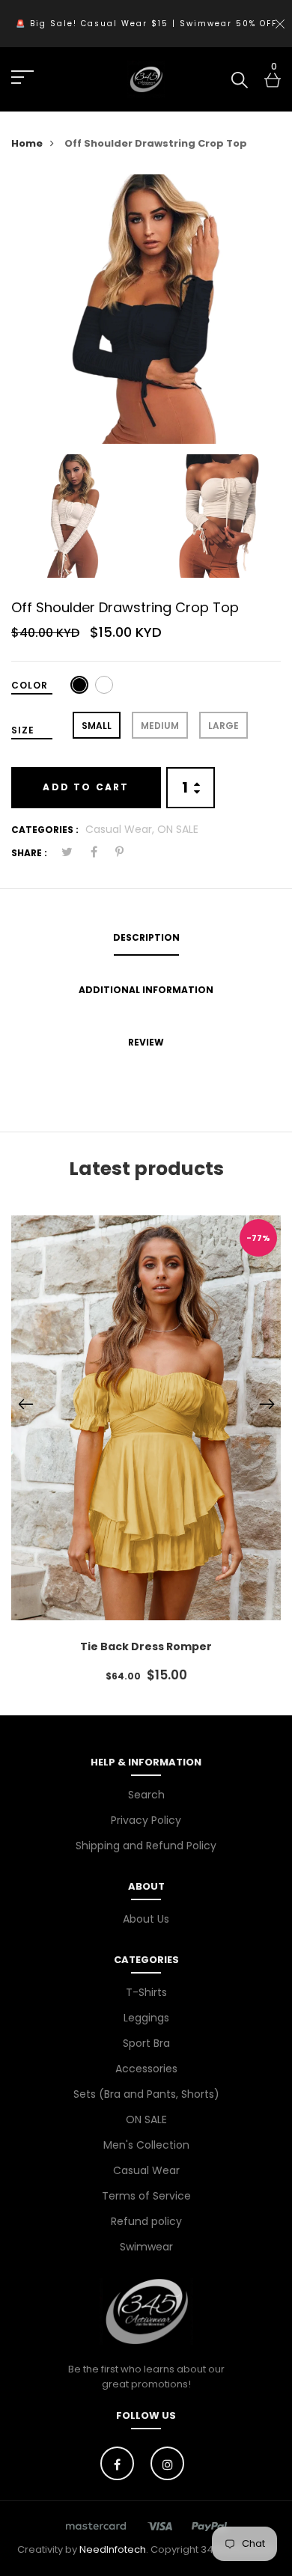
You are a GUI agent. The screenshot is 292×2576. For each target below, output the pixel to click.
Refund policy (146, 2221)
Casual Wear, (121, 829)
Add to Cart (86, 787)
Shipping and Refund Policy (146, 1846)
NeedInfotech (113, 2549)
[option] (146, 309)
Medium (160, 726)
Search (146, 1795)
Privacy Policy (146, 1820)
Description (146, 937)
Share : (29, 853)
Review (146, 1042)
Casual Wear (146, 2170)
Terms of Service (146, 2196)
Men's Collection (146, 2145)
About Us (146, 1919)
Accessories (146, 2069)
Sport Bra (146, 2043)
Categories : (45, 830)
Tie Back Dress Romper (146, 1646)
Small (97, 726)
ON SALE (178, 829)
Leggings (146, 2018)
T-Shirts (146, 1992)
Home (27, 143)
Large (223, 726)
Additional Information (146, 990)
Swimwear (146, 2247)
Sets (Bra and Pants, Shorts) (146, 2094)
